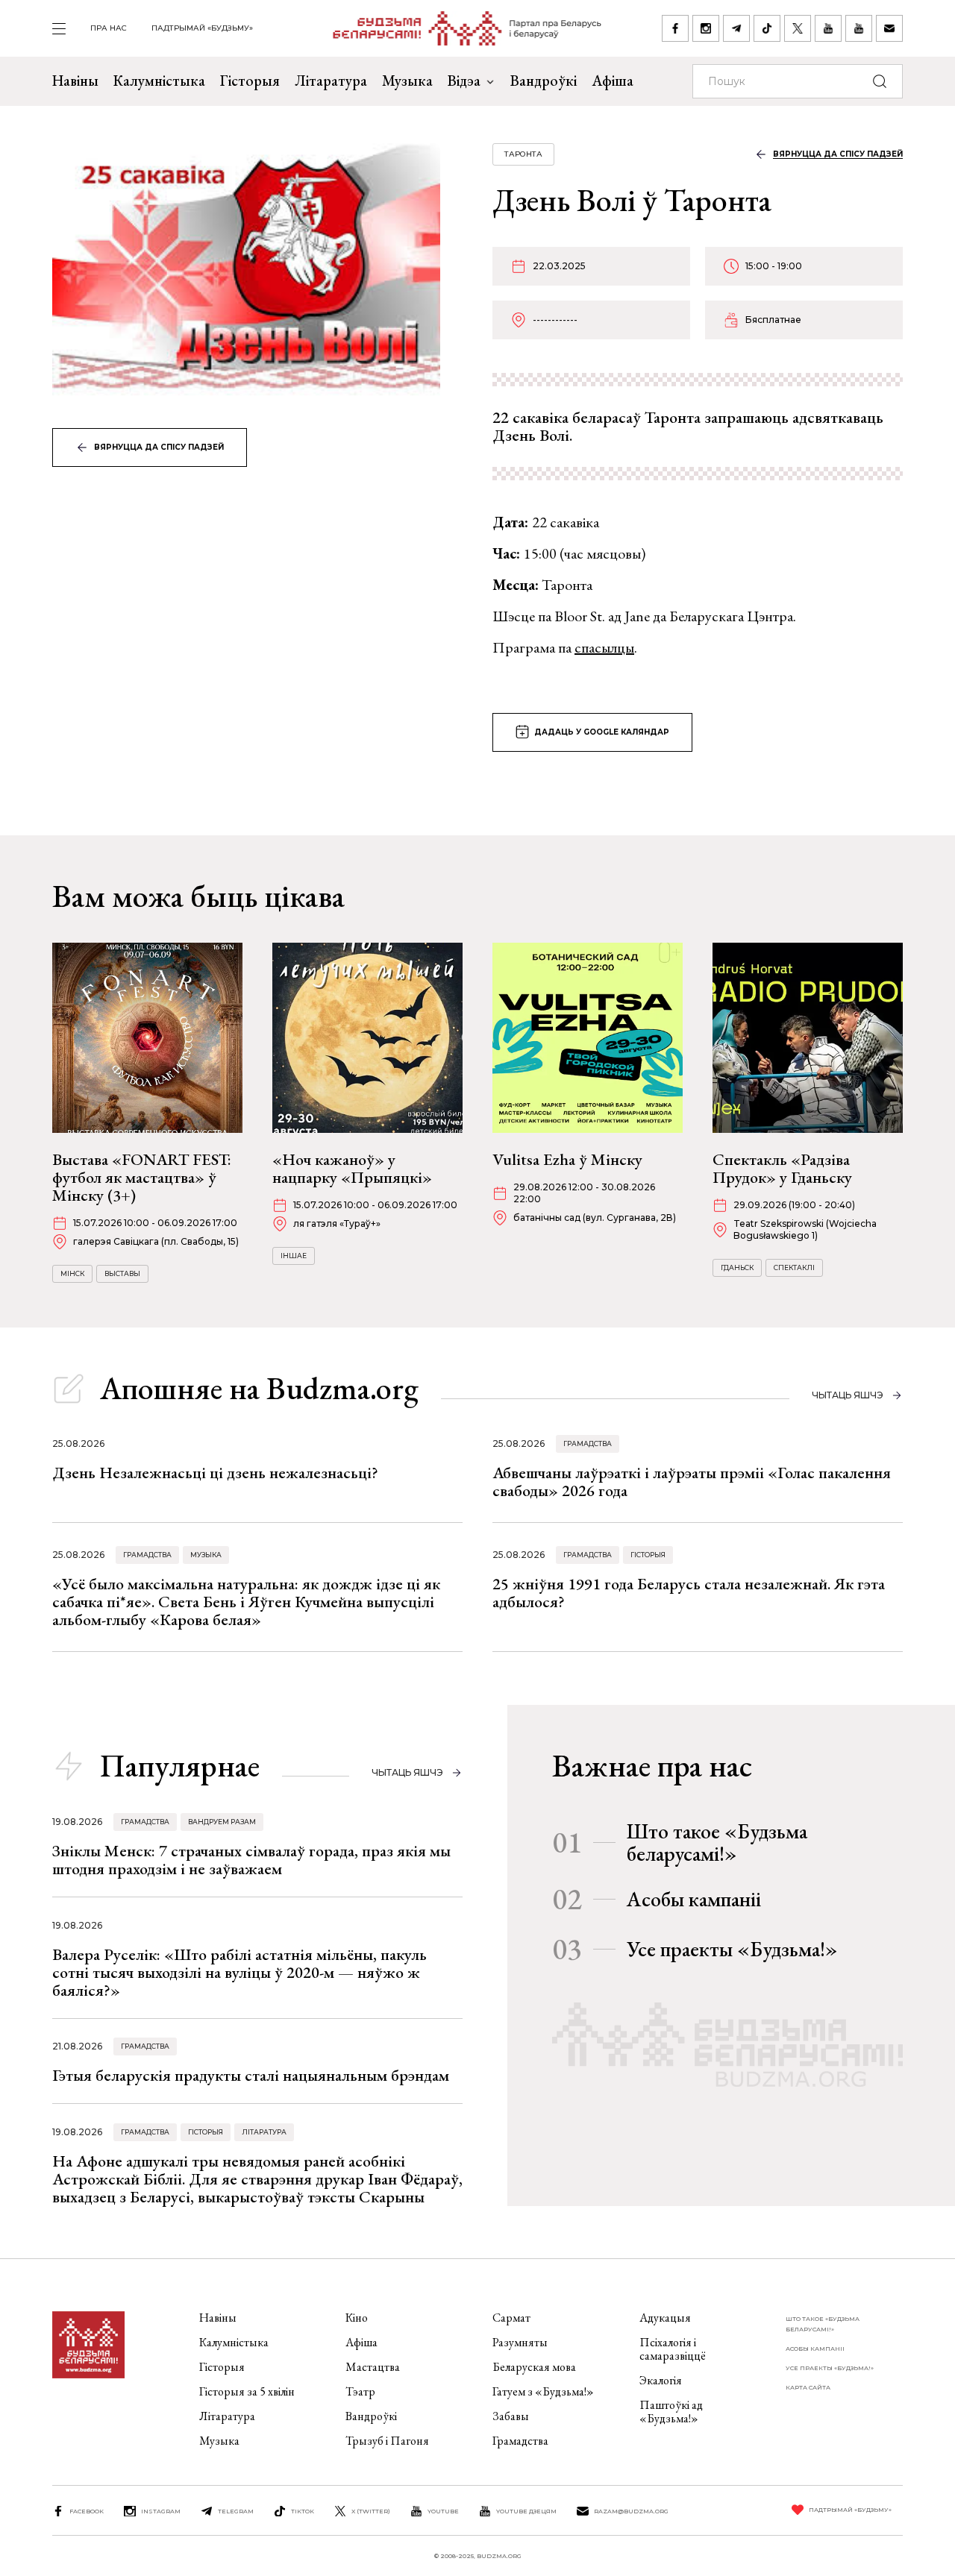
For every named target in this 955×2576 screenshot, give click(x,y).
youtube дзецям (526, 2511)
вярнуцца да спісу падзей (159, 447)
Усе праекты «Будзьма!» (732, 1949)
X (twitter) (371, 2511)
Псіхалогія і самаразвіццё (673, 2349)
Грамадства (588, 1443)
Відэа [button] (464, 81)
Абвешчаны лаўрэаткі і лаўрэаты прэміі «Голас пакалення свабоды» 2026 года (692, 1482)
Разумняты (520, 2342)
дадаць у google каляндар (602, 732)
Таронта (523, 154)
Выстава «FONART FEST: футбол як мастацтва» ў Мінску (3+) (142, 1177)
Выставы (122, 1273)
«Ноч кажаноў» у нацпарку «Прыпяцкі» (352, 1168)
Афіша (613, 81)
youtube (443, 2511)
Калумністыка (159, 81)
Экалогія (661, 2380)
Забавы (511, 2416)
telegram (236, 2511)
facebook (87, 2511)
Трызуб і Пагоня (387, 2441)
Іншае (294, 1256)
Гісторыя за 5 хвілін (247, 2391)
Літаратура (331, 81)
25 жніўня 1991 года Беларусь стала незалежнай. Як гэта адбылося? (689, 1593)
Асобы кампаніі (694, 1899)
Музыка (407, 81)
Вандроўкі (544, 81)
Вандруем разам (222, 1822)
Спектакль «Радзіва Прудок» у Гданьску (782, 1168)
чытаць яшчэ (848, 1395)
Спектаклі (794, 1267)
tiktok (303, 2511)
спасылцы (604, 647)
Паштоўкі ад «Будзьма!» (671, 2412)
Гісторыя (250, 81)
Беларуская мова (534, 2367)
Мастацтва (373, 2367)
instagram (161, 2511)
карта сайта (808, 2387)
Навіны (75, 81)
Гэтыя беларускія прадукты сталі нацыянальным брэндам (251, 2075)
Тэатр (360, 2391)
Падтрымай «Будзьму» (202, 28)
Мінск (72, 1273)
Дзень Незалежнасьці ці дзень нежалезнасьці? (215, 1473)
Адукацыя (665, 2318)
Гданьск (737, 1267)
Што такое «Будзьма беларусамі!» (717, 1842)
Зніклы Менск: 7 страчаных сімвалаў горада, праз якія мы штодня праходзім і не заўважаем (251, 1860)
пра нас (109, 28)
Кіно (357, 2318)
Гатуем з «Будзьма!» (543, 2391)
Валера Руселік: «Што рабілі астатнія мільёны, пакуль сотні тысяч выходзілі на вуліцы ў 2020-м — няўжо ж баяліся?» (239, 1972)
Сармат (511, 2318)
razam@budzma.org (631, 2511)
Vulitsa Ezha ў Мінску (567, 1159)
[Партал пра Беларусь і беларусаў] (458, 28)
